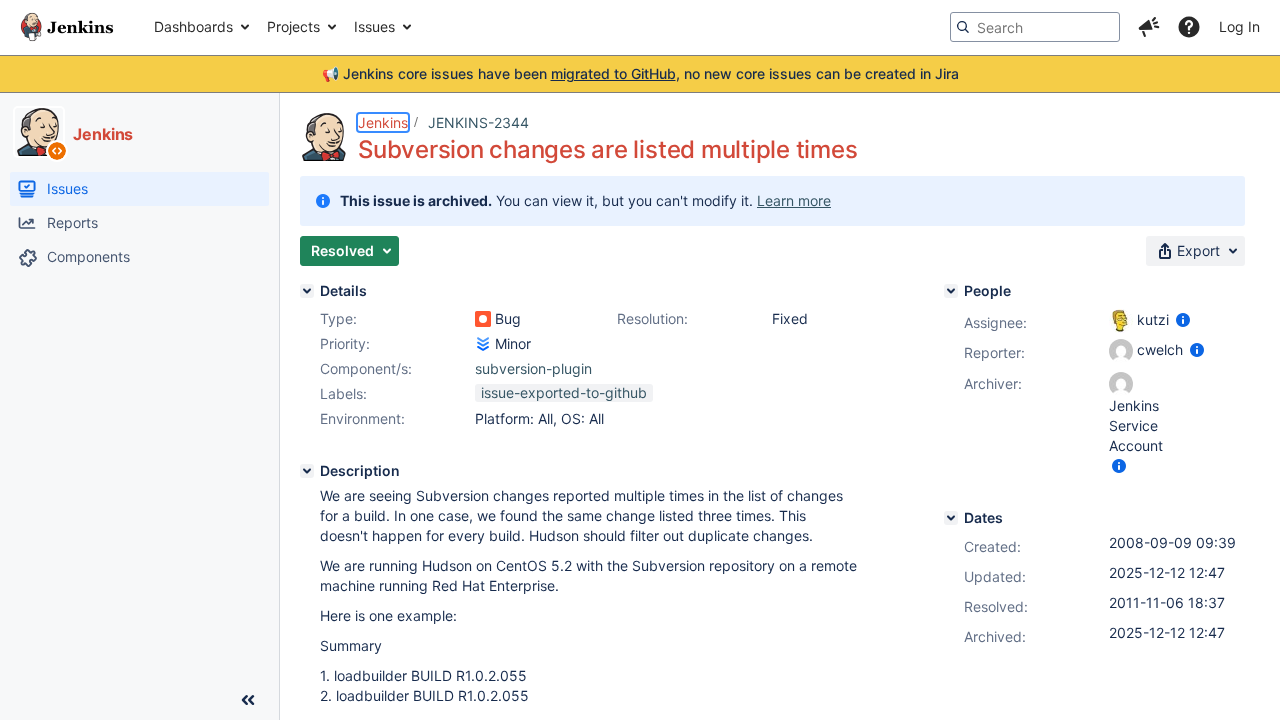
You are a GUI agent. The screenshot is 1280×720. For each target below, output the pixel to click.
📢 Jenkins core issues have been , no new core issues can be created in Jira (640, 73)
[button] (1149, 27)
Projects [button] (293, 26)
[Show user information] (1183, 319)
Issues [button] (374, 26)
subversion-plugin (533, 368)
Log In (1239, 26)
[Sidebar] (248, 700)
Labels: (343, 393)
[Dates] (951, 518)
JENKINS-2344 (478, 122)
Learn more (794, 200)
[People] (951, 291)
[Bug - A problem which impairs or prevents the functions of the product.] (483, 319)
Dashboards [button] (193, 26)
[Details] (307, 291)
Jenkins (383, 122)
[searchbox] (1035, 27)
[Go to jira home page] (67, 27)
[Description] (307, 471)
